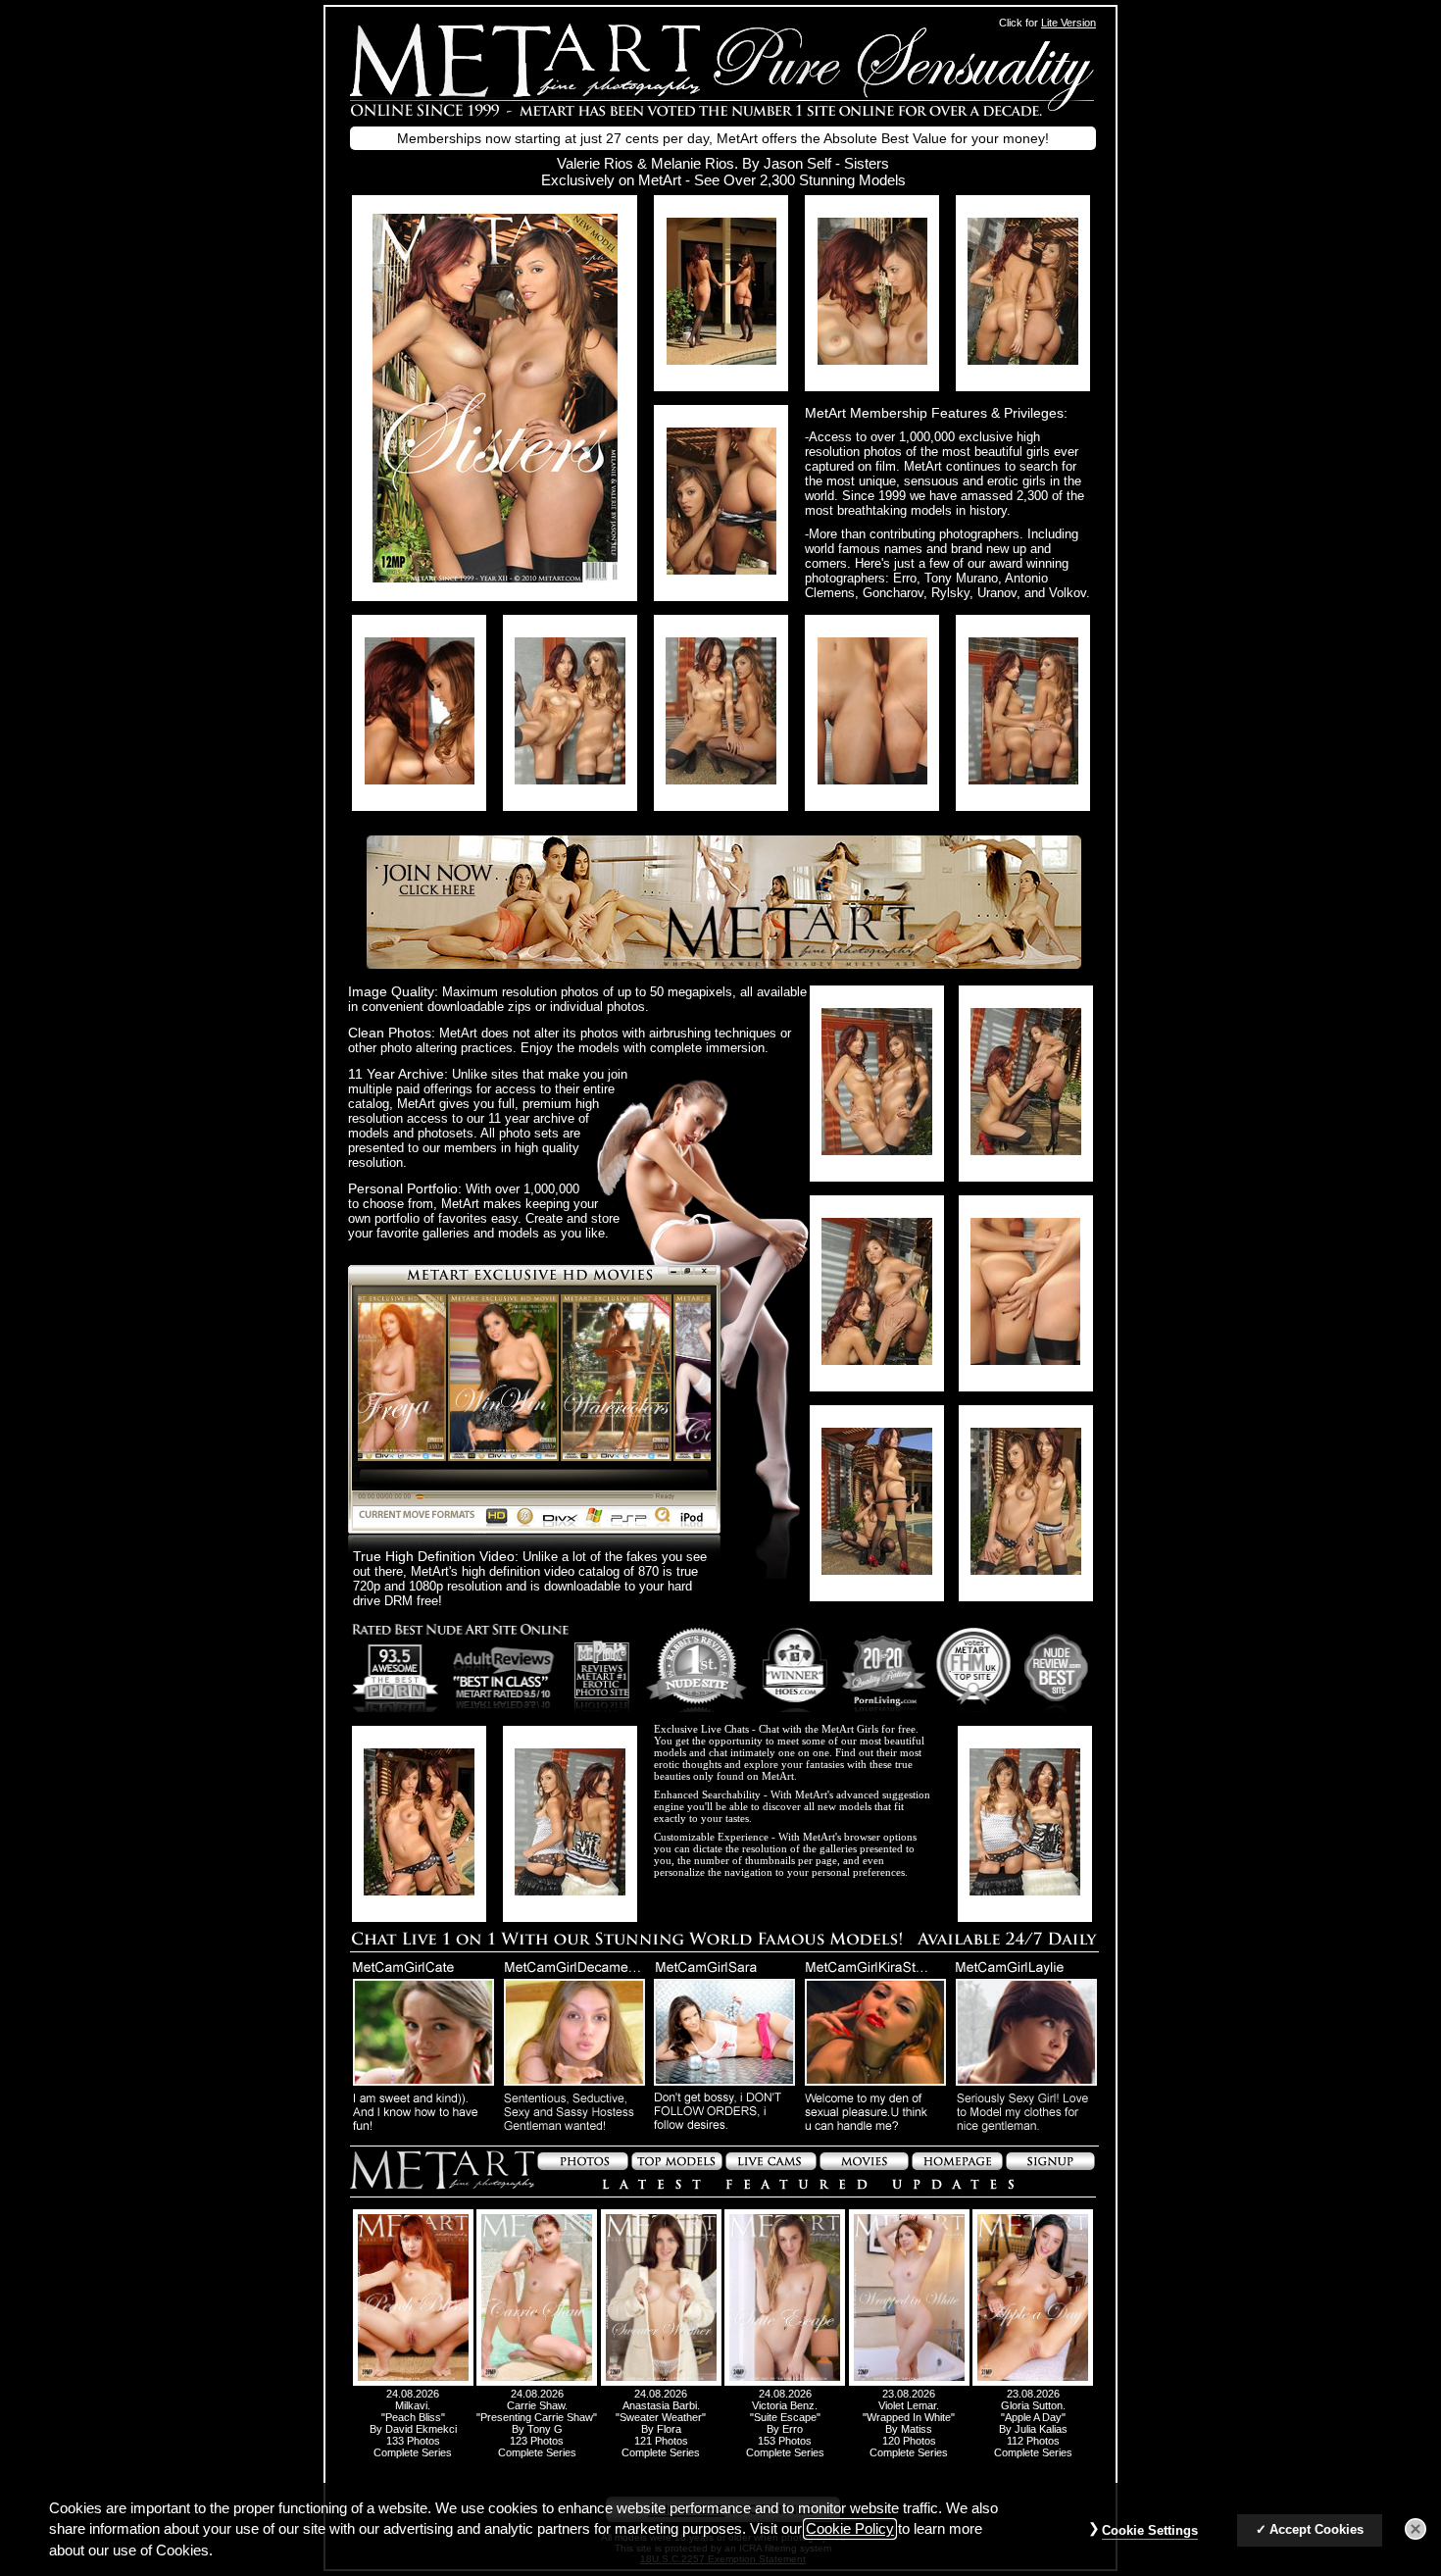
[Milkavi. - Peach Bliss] (413, 2382)
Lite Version (1068, 23)
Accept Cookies (1317, 2530)
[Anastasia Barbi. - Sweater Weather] (661, 2382)
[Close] (1416, 2530)
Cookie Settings (1150, 2531)
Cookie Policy (850, 2529)
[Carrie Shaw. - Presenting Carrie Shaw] (537, 2382)
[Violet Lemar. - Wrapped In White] (909, 2382)
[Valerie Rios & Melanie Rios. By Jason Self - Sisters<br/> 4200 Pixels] (495, 577)
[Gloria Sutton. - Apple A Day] (1033, 2382)
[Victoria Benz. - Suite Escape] (785, 2382)
